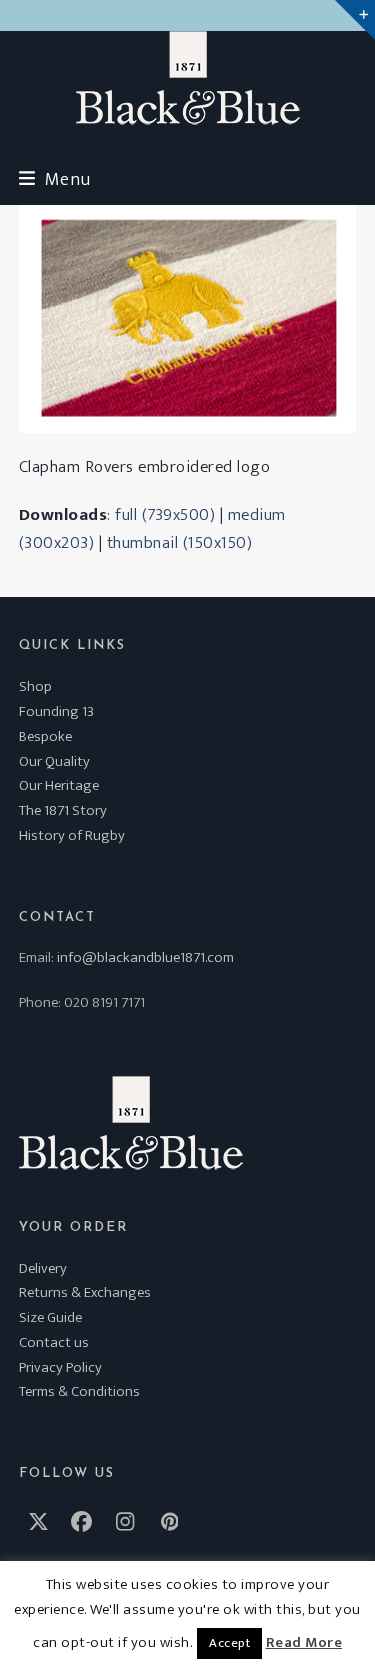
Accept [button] (229, 1643)
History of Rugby (72, 835)
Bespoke (45, 736)
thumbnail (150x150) (180, 543)
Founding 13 (56, 711)
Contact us (54, 1342)
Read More (304, 1643)
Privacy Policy (60, 1367)
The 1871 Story (63, 810)
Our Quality (54, 761)
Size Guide (50, 1317)
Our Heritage (59, 785)
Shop (35, 686)
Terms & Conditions (79, 1391)
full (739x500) (165, 515)
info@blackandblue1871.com (145, 957)
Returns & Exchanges (85, 1292)
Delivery (43, 1268)
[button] (55, 179)
